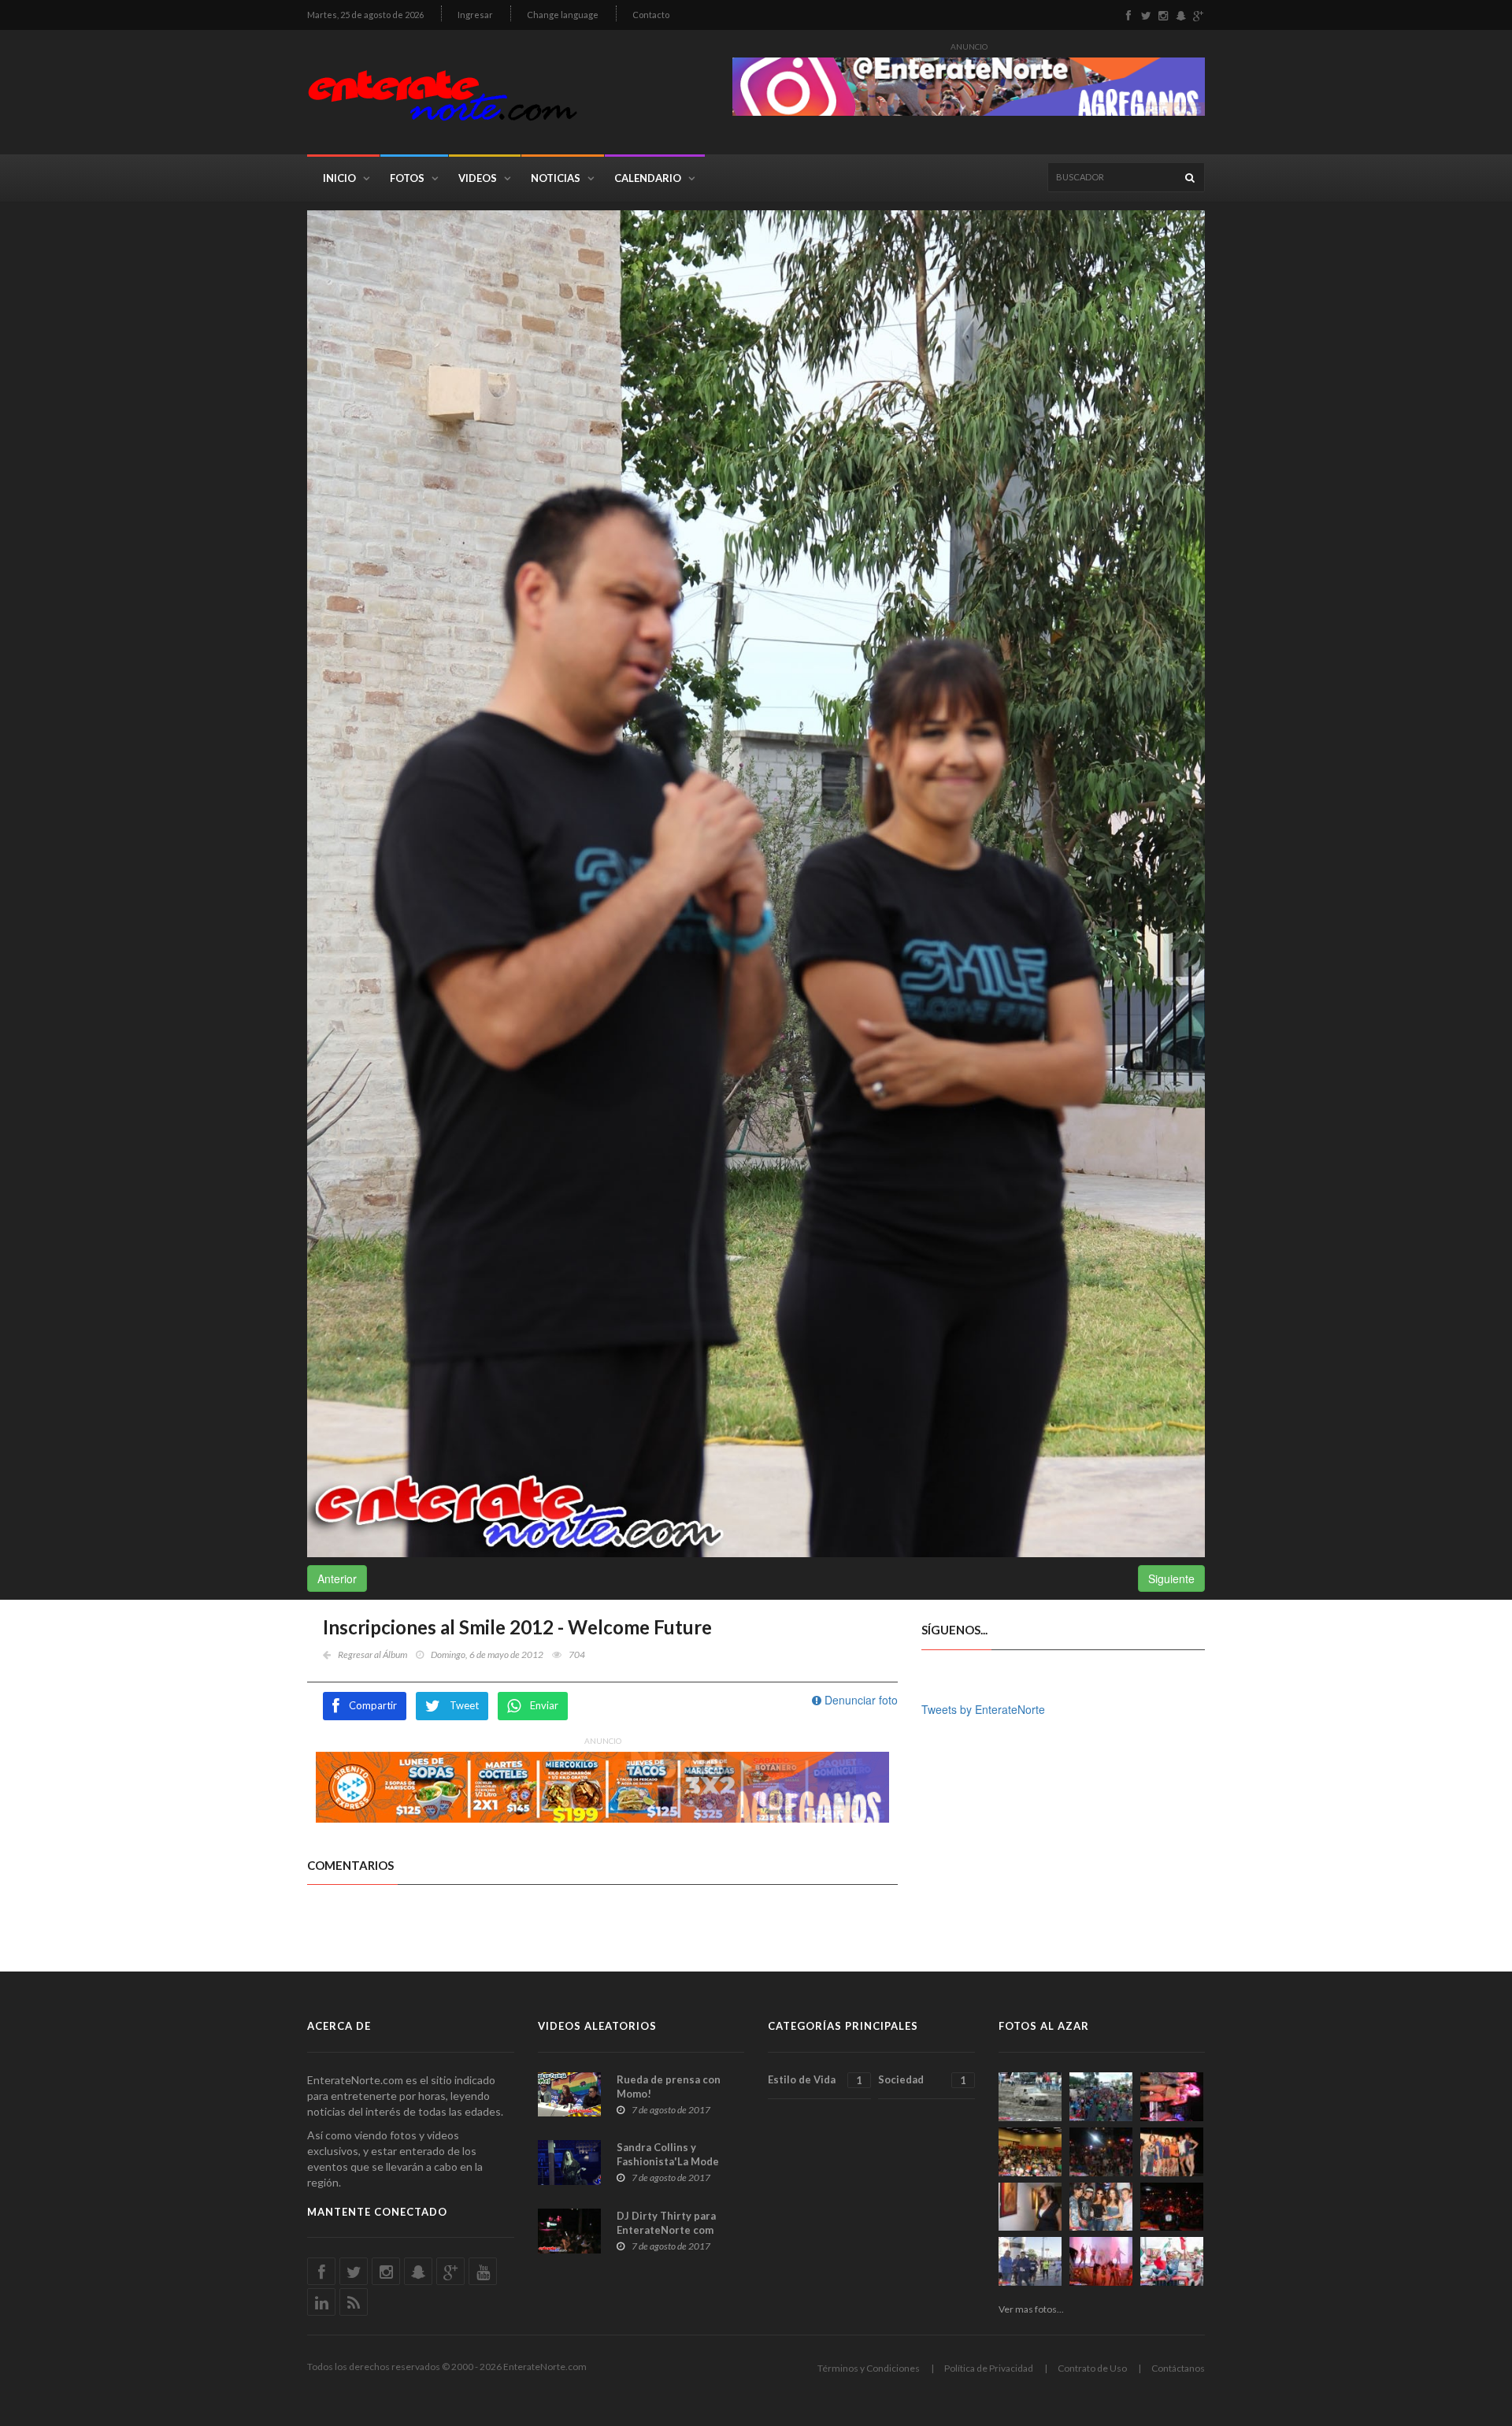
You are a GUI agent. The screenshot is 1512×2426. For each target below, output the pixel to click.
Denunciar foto (860, 1700)
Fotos (407, 178)
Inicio (339, 178)
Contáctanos (1178, 2368)
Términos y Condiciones (869, 2368)
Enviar (544, 1705)
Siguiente (1171, 1578)
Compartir (373, 1705)
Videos (478, 178)
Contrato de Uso (1092, 2368)
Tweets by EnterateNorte (983, 1709)
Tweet (464, 1705)
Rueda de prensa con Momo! (669, 2087)
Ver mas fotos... (1031, 2309)
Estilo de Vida (815, 2080)
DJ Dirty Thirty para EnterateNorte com (666, 2223)
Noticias (556, 178)
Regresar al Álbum (372, 1654)
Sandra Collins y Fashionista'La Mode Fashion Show (668, 2161)
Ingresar (475, 15)
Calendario (648, 178)
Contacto (651, 15)
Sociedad (922, 2080)
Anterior (337, 1578)
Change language (563, 15)
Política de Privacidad (989, 2368)
